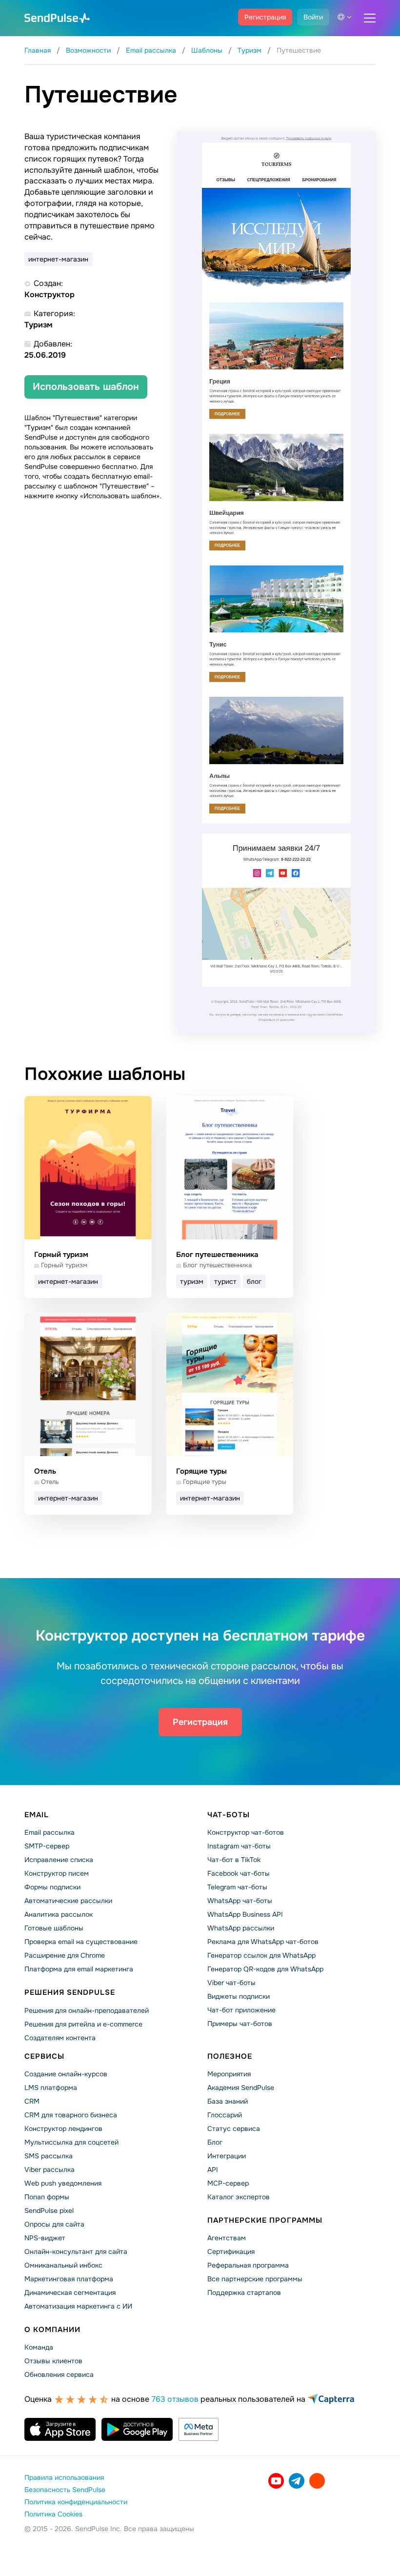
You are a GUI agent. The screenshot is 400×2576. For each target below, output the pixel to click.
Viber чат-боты (231, 1983)
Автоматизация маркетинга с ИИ (78, 2306)
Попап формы (47, 2197)
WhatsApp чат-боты (240, 1901)
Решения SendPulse (70, 1992)
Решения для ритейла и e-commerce (83, 2024)
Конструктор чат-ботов (246, 1832)
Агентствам (227, 2238)
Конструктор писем (57, 1873)
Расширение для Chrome (65, 1955)
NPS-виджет (45, 2238)
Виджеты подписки (239, 1996)
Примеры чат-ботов (240, 2024)
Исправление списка (59, 1860)
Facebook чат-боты (239, 1873)
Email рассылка (50, 1832)
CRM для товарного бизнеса (71, 2115)
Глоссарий (225, 2115)
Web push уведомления (63, 2183)
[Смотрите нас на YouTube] (276, 2481)
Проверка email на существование (81, 1942)
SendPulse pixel (49, 2211)
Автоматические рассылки (68, 1901)
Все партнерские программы (255, 2279)
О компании (52, 2330)
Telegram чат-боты (237, 1887)
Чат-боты (229, 1815)
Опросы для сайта (54, 2224)
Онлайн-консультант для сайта (76, 2251)
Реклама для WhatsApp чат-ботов (263, 1942)
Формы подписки (52, 1887)
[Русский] (344, 17)
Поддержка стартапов (244, 2292)
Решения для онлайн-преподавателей (87, 2010)
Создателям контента (60, 2038)
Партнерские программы (265, 2220)
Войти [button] (313, 17)
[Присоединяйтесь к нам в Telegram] (297, 2481)
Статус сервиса (234, 2129)
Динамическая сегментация (70, 2292)
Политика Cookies (53, 2514)
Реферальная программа (248, 2265)
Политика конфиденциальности (76, 2502)
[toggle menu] (370, 18)
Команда (39, 2347)
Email (37, 1815)
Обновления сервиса (59, 2374)
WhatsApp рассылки (241, 1928)
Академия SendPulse (241, 2088)
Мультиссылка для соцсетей (71, 2142)
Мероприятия (229, 2074)
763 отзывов (175, 2399)
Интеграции (227, 2156)
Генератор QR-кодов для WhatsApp (265, 1969)
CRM (32, 2101)
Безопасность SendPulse (65, 2490)
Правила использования (64, 2477)
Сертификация (231, 2251)
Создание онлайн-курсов (66, 2074)
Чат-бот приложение (241, 2010)
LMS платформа (51, 2088)
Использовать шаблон (86, 387)
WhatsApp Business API (245, 1914)
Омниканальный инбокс (63, 2265)
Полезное (230, 2056)
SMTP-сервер (47, 1846)
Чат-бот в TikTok (234, 1860)
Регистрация (265, 17)
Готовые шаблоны (54, 1928)
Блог (215, 2142)
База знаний (228, 2101)
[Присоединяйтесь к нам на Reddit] (317, 2481)
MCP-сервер (228, 2183)
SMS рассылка (49, 2156)
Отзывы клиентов (53, 2361)
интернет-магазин (58, 259)
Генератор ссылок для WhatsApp (261, 1955)
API (213, 2170)
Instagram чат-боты (239, 1846)
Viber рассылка (50, 2170)
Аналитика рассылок (59, 1914)
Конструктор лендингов (63, 2129)
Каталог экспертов (239, 2197)
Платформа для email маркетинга (79, 1969)
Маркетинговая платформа (69, 2279)
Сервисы (44, 2056)
